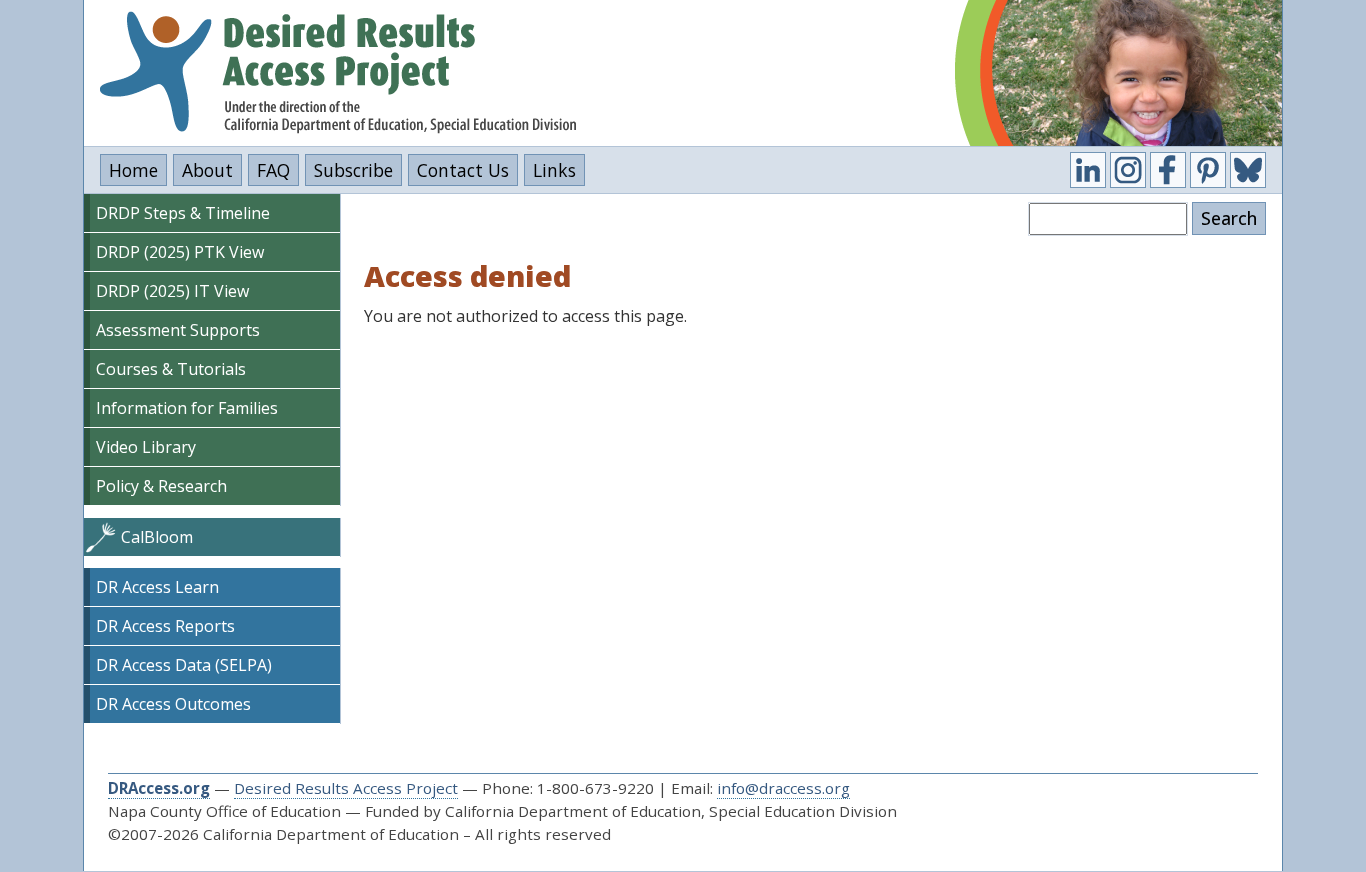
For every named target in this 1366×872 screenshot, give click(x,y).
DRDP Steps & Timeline (183, 213)
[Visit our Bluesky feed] (1248, 170)
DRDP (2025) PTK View (180, 252)
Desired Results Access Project (346, 788)
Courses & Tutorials (171, 369)
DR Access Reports (165, 626)
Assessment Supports (178, 330)
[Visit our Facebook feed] (1168, 170)
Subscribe (353, 170)
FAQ (273, 170)
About (207, 170)
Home (133, 170)
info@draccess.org (783, 788)
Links (554, 170)
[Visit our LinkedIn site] (1088, 170)
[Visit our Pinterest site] (1208, 170)
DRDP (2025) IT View (172, 291)
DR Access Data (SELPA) (184, 665)
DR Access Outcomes (173, 704)
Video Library (146, 447)
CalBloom (157, 537)
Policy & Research (161, 486)
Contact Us (463, 170)
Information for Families (187, 408)
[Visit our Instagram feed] (1128, 170)
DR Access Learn (157, 587)
